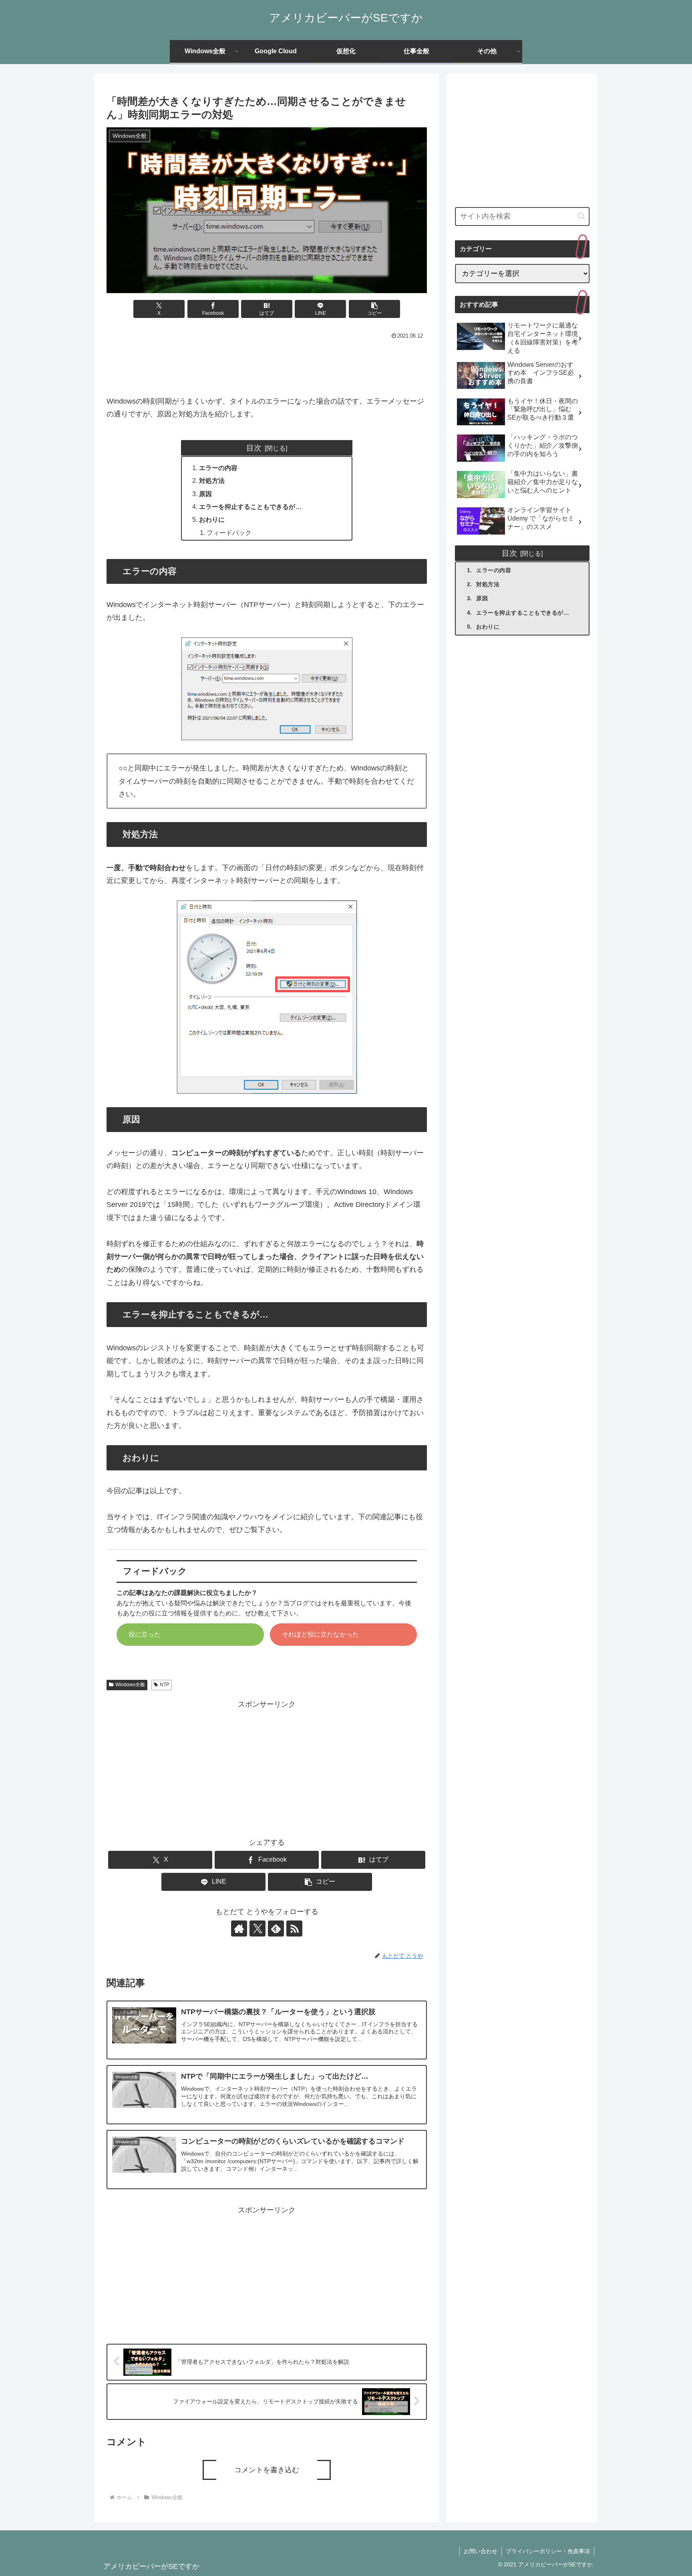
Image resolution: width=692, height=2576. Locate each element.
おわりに (212, 519)
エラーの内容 (218, 468)
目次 (254, 448)
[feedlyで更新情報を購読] (276, 1928)
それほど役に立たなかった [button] (320, 1634)
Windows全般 (130, 1685)
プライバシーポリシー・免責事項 (548, 2551)
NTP (165, 1685)
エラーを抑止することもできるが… (250, 507)
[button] (374, 309)
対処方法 (212, 481)
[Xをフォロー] (257, 1928)
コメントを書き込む (267, 2470)
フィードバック (229, 533)
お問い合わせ (481, 2551)
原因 (205, 494)
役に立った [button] (145, 1634)
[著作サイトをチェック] (239, 1928)
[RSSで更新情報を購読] (294, 1928)
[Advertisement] (267, 364)
